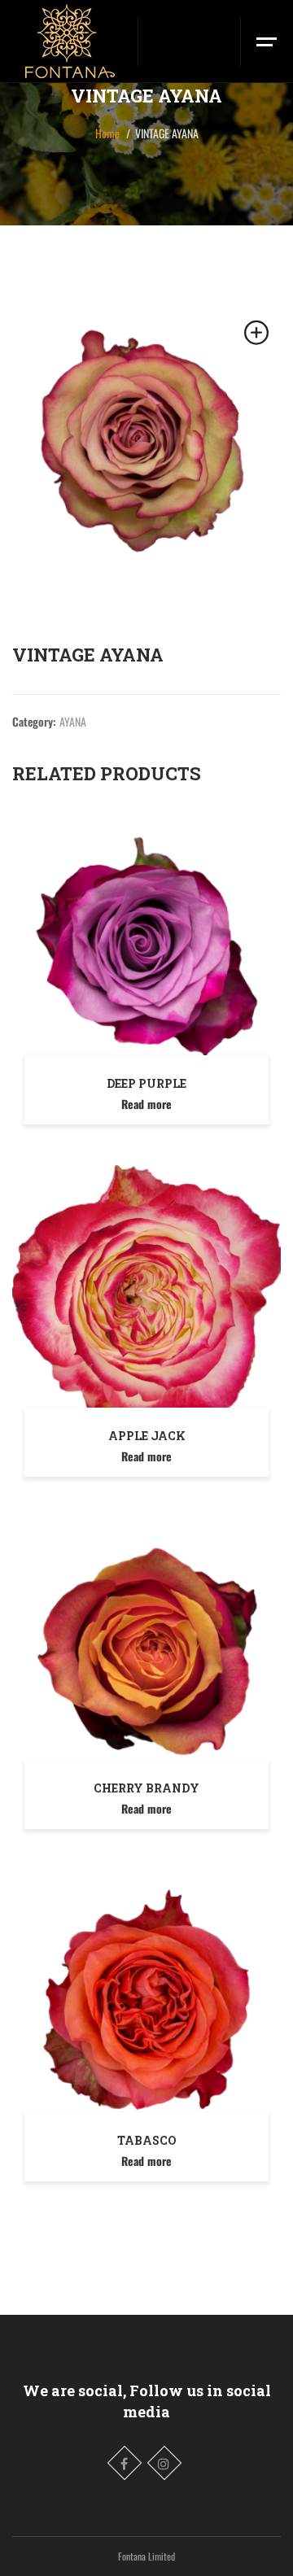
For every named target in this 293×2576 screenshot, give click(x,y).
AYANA (73, 721)
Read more (146, 1104)
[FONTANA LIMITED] (69, 41)
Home (107, 133)
